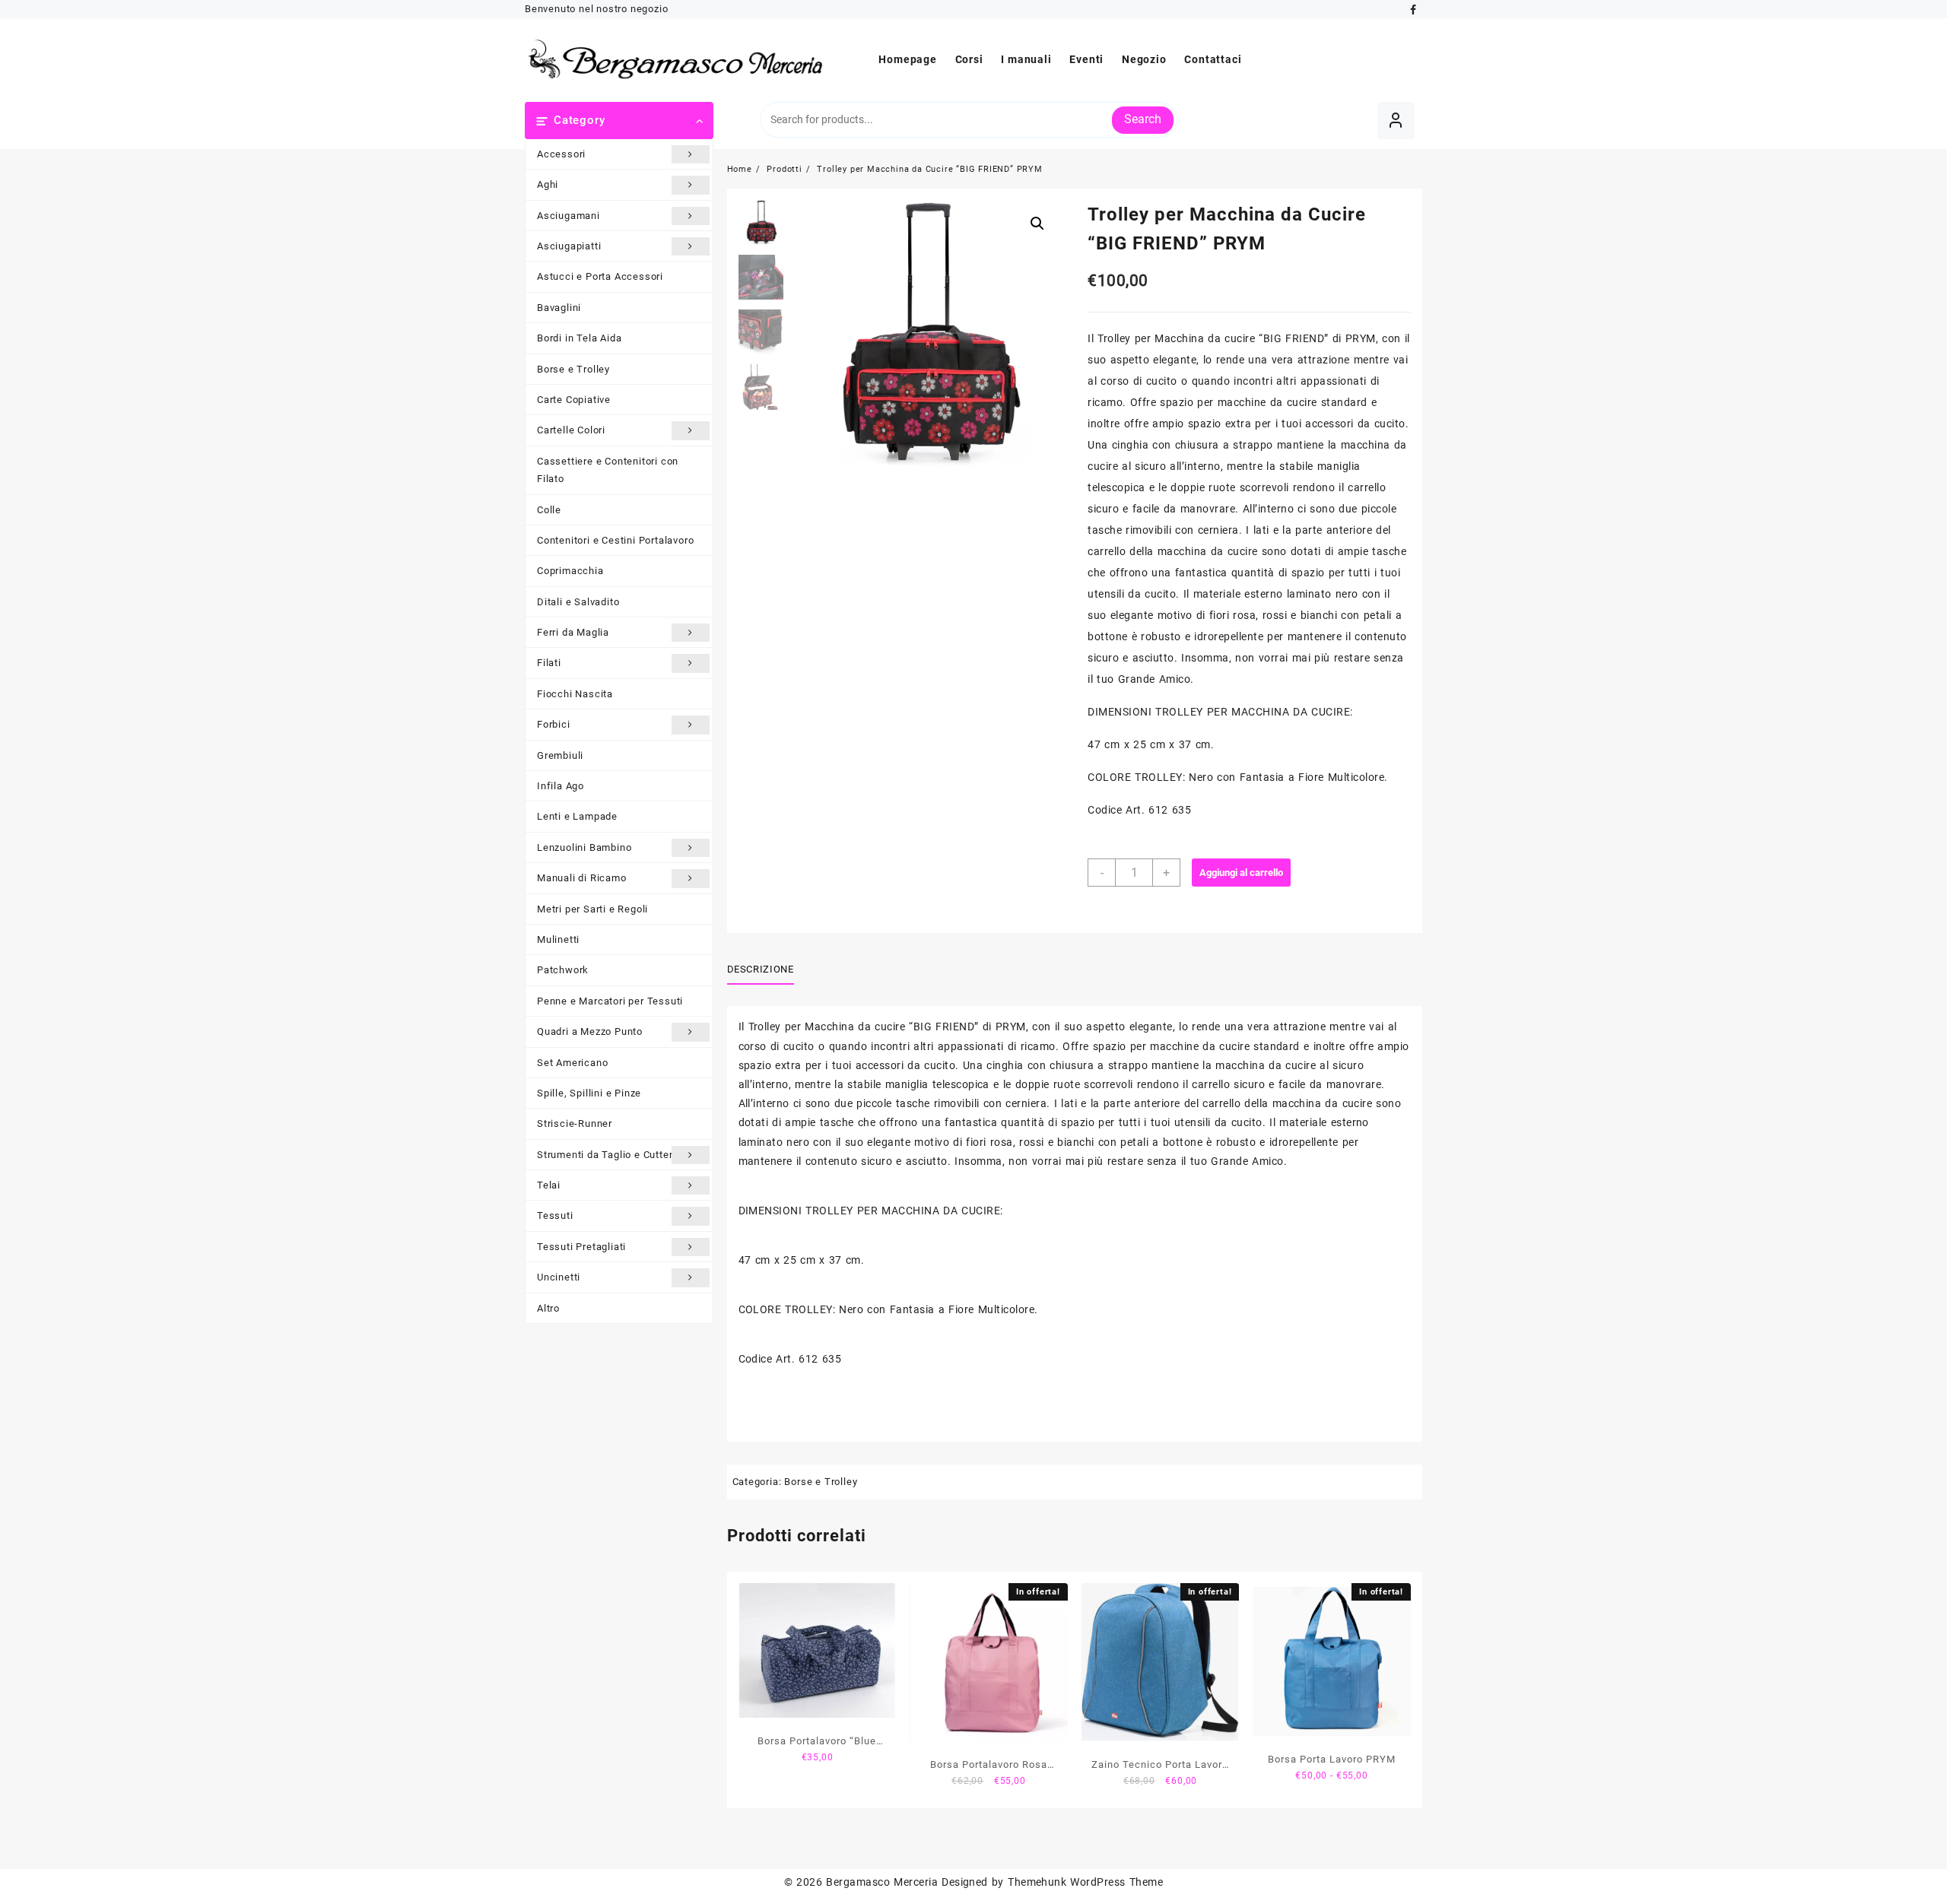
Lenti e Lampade (577, 816)
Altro (548, 1308)
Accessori (561, 154)
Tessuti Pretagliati (581, 1247)
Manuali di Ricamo (582, 878)
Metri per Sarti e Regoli (592, 909)
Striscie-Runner (575, 1123)
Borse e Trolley (573, 369)
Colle (549, 510)
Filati (549, 663)
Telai (549, 1185)
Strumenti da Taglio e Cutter (605, 1155)
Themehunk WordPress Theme (1085, 1882)
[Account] (1396, 121)
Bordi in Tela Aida (579, 338)
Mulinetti (558, 939)
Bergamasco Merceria (882, 1882)
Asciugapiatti (569, 246)
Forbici (554, 724)
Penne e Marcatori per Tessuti (610, 1001)
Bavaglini (559, 308)
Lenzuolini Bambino (584, 847)
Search (1143, 119)
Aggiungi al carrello (1241, 873)
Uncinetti (559, 1277)
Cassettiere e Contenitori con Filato (608, 470)
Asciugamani (569, 216)
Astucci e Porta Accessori (600, 276)
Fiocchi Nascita (575, 694)
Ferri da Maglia (573, 632)
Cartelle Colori (571, 430)
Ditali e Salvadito (578, 602)
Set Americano (572, 1063)
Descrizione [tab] (761, 969)
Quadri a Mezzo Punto (590, 1031)
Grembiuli (560, 755)
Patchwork (563, 970)
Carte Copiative (574, 400)
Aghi (548, 184)
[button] (1037, 224)
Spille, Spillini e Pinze (589, 1093)
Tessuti (555, 1215)
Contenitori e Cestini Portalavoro (615, 540)
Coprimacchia (570, 571)
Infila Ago (561, 786)
